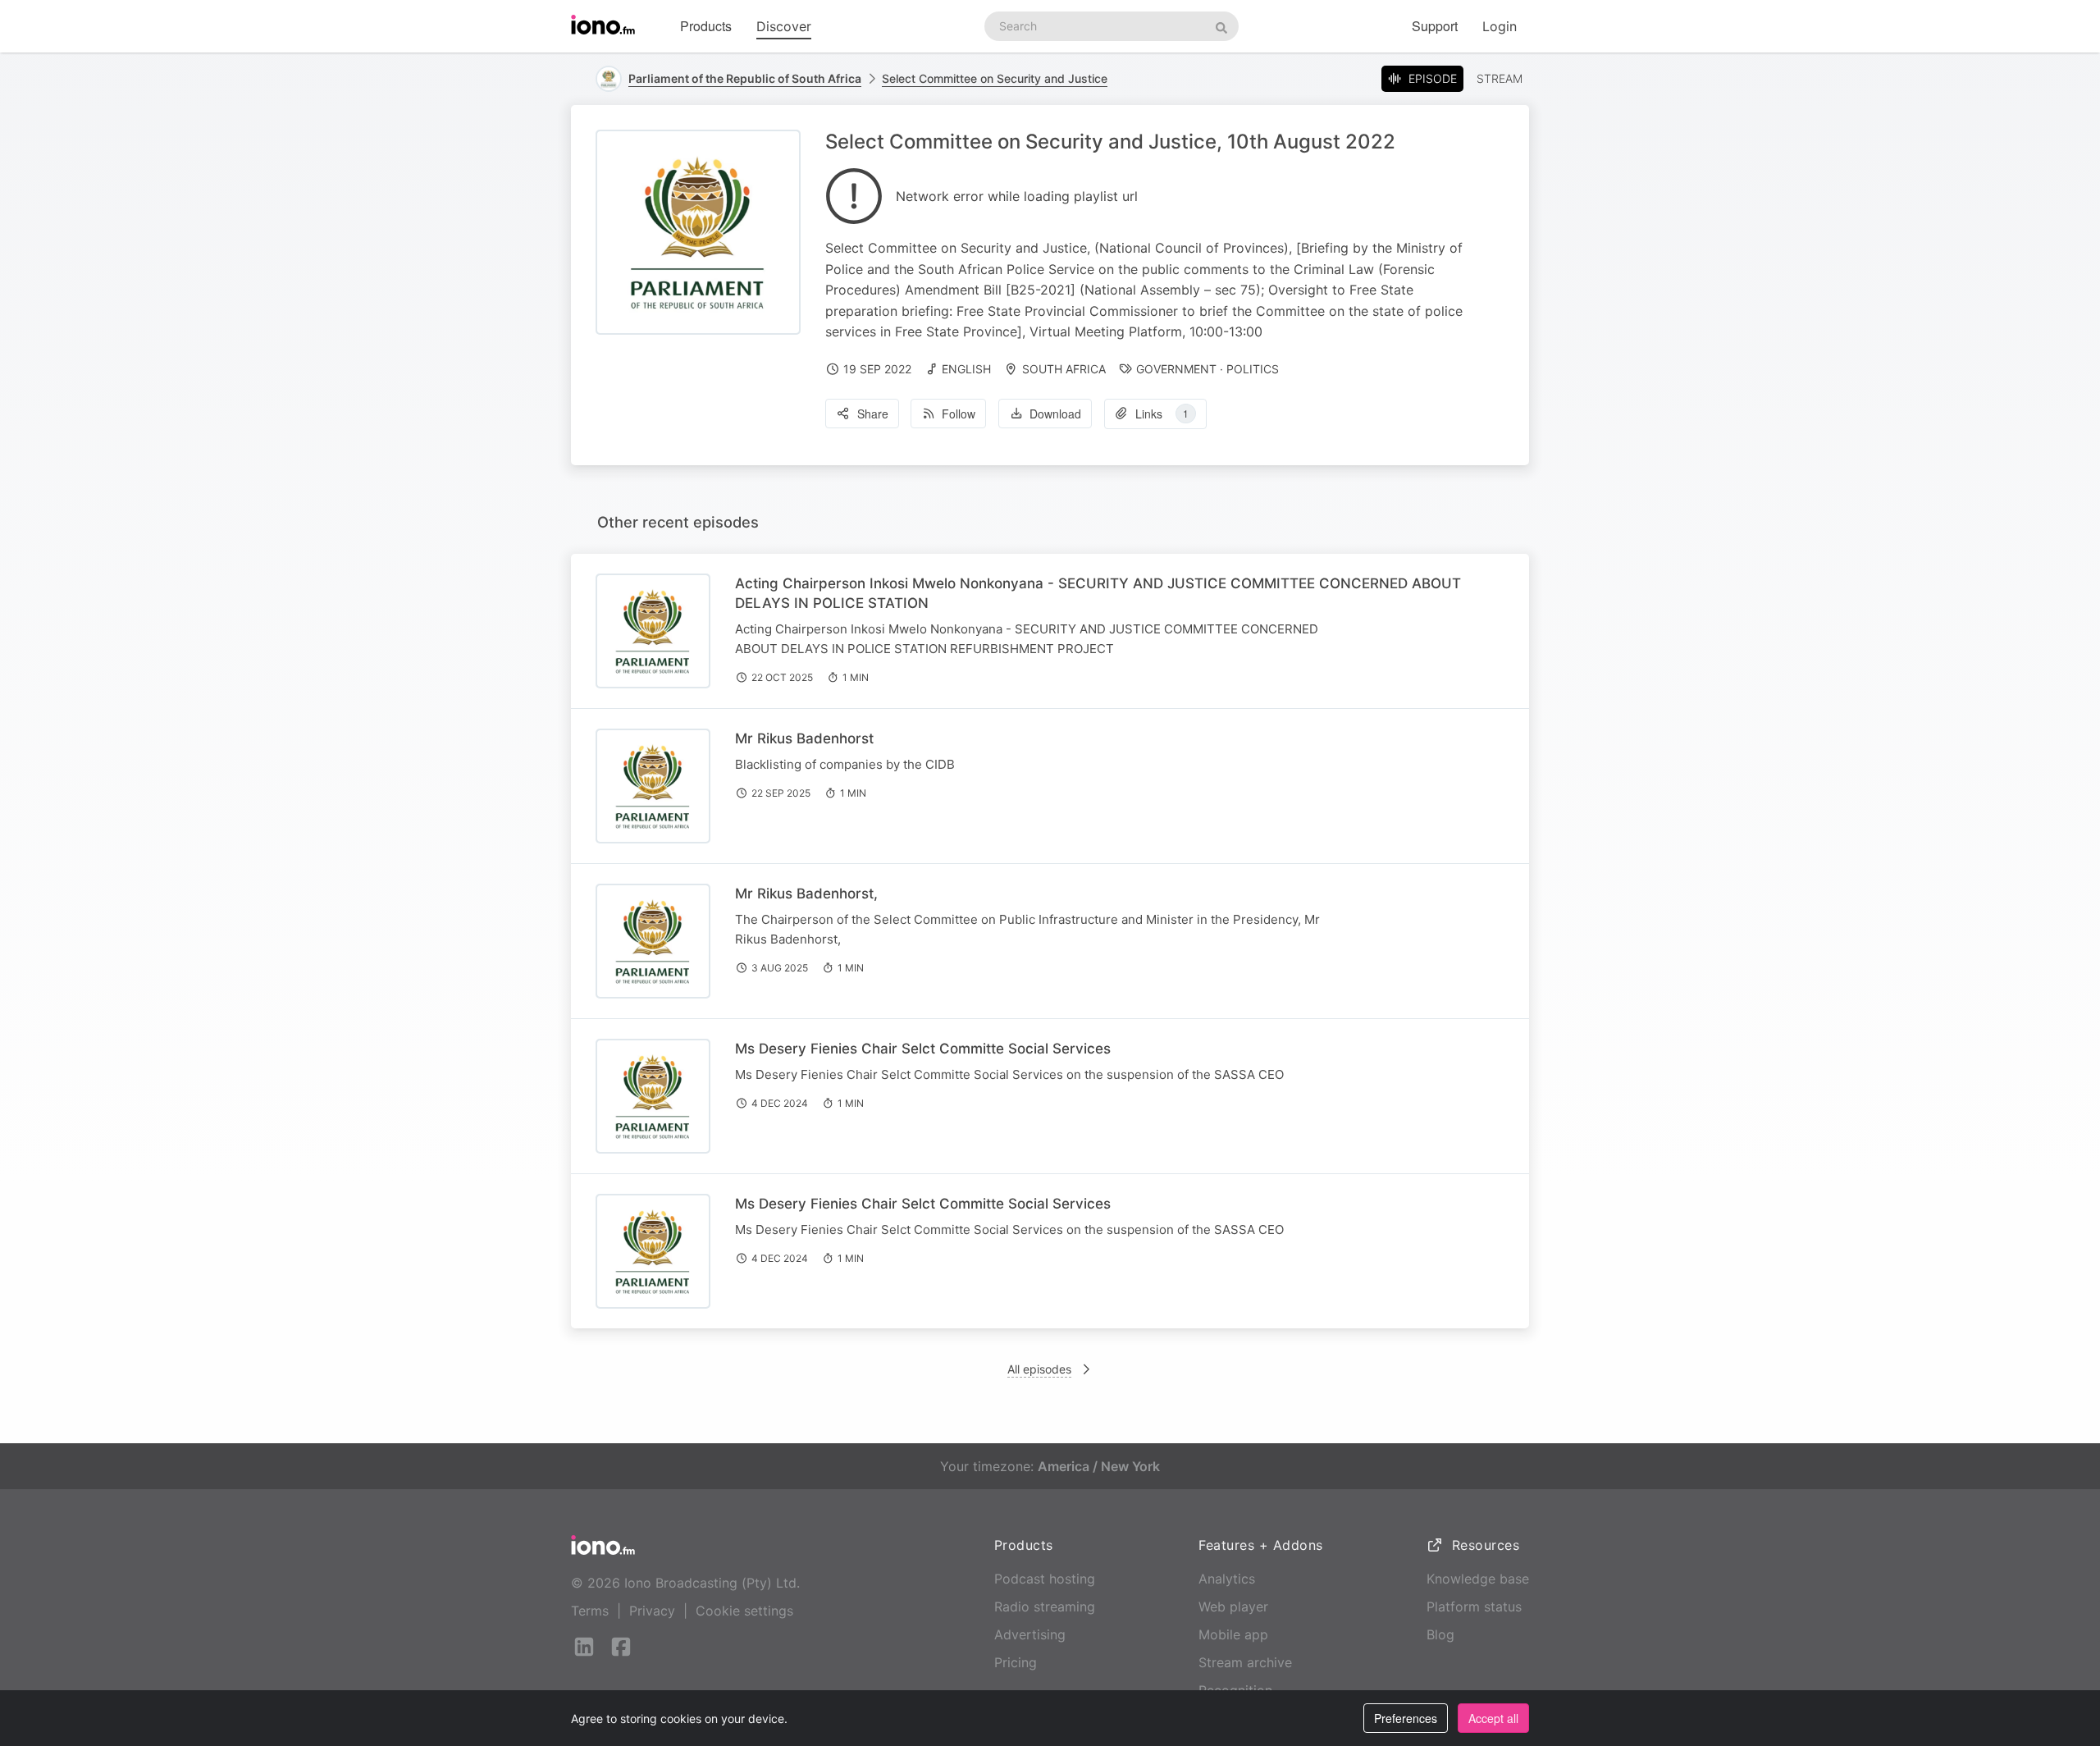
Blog (1440, 1634)
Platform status (1474, 1607)
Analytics (1227, 1579)
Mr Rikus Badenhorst (804, 738)
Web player (1233, 1607)
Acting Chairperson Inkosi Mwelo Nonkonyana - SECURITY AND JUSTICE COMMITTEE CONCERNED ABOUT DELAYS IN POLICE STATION (1098, 593)
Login (1500, 26)
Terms (590, 1611)
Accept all (1493, 1718)
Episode (1433, 78)
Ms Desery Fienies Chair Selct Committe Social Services (923, 1049)
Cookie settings (744, 1611)
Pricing (1016, 1662)
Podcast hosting (1045, 1579)
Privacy (652, 1611)
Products (706, 26)
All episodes (1039, 1369)
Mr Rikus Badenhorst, (806, 894)
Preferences (1406, 1718)
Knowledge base (1478, 1579)
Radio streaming (1045, 1607)
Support (1435, 26)
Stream (1500, 78)
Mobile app (1233, 1634)
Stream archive (1245, 1662)
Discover (784, 26)
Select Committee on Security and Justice (995, 78)
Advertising (1030, 1634)
